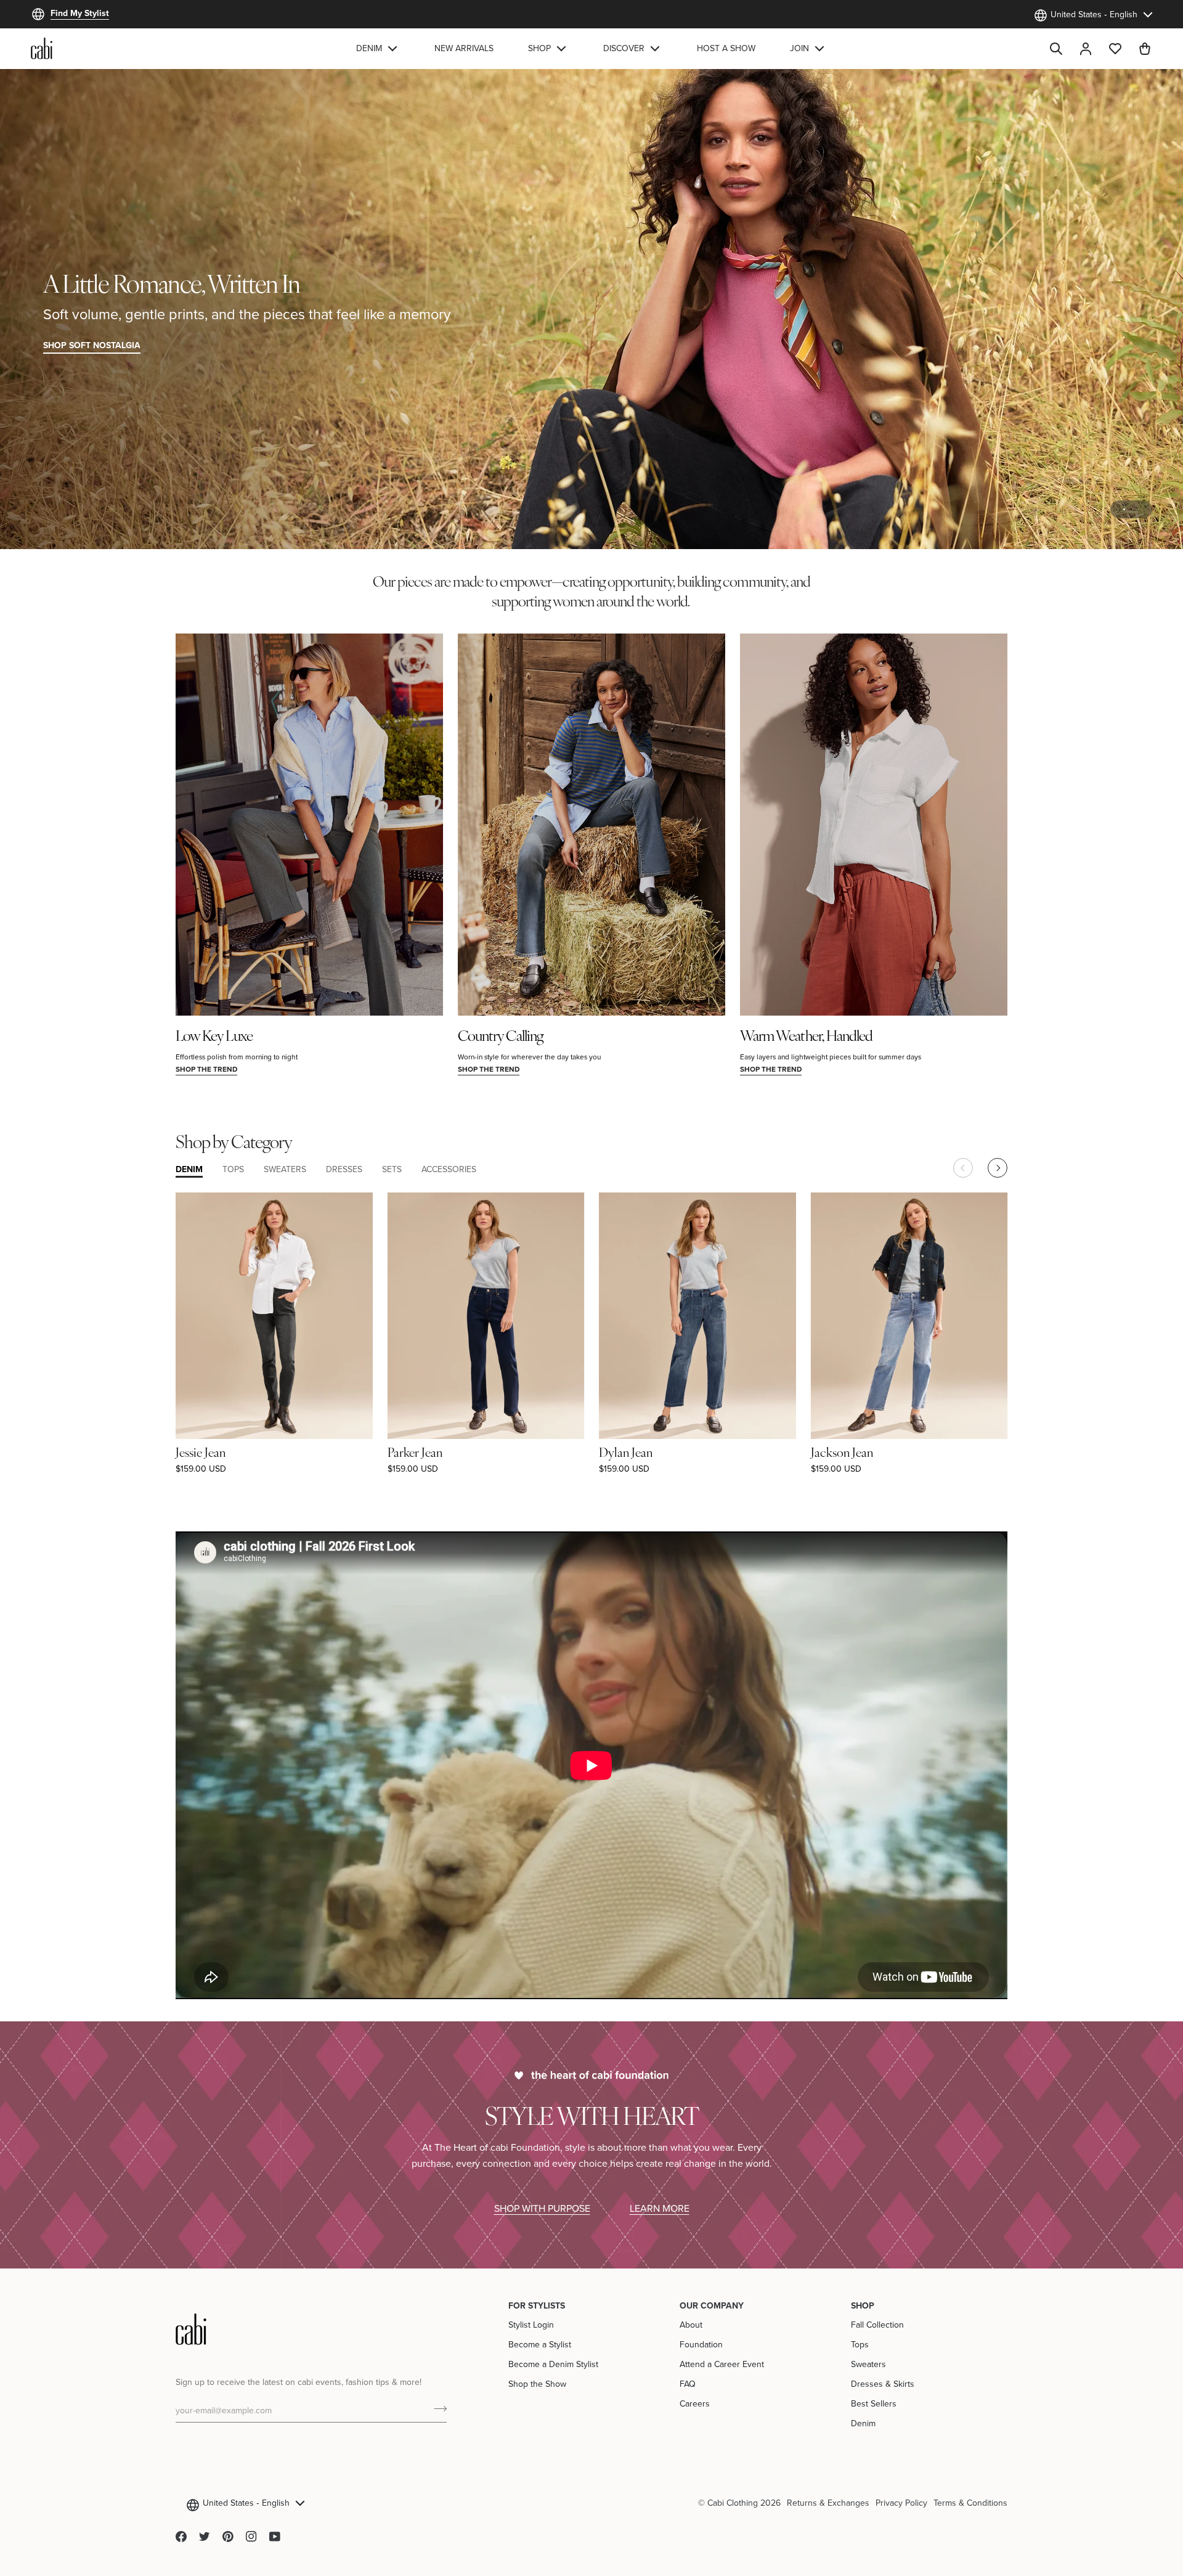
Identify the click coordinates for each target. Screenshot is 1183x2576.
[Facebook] (181, 2537)
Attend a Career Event (722, 2364)
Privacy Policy (901, 2503)
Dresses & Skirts (883, 2384)
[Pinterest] (228, 2537)
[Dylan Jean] (697, 1315)
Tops (860, 2344)
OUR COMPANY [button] (712, 2305)
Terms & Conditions (970, 2503)
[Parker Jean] (486, 1315)
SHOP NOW (1116, 345)
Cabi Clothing (733, 2503)
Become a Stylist (540, 2344)
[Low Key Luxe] (309, 825)
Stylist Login (531, 2325)
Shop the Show (537, 2384)
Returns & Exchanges (828, 2503)
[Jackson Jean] (909, 1315)
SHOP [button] (863, 2305)
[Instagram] (251, 2537)
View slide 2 (1138, 509)
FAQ (688, 2384)
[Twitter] (205, 2537)
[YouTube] (275, 2537)
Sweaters (868, 2364)
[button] (378, 48)
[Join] (437, 2408)
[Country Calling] (591, 825)
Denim (863, 2423)
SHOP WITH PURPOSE (542, 2208)
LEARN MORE (660, 2208)
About (691, 2325)
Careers (695, 2403)
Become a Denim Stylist (553, 2364)
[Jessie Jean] (274, 1315)
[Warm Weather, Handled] (874, 825)
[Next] (998, 1168)
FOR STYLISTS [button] (537, 2305)
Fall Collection (877, 2325)
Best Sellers (874, 2403)
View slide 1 (1124, 509)
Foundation (701, 2344)
